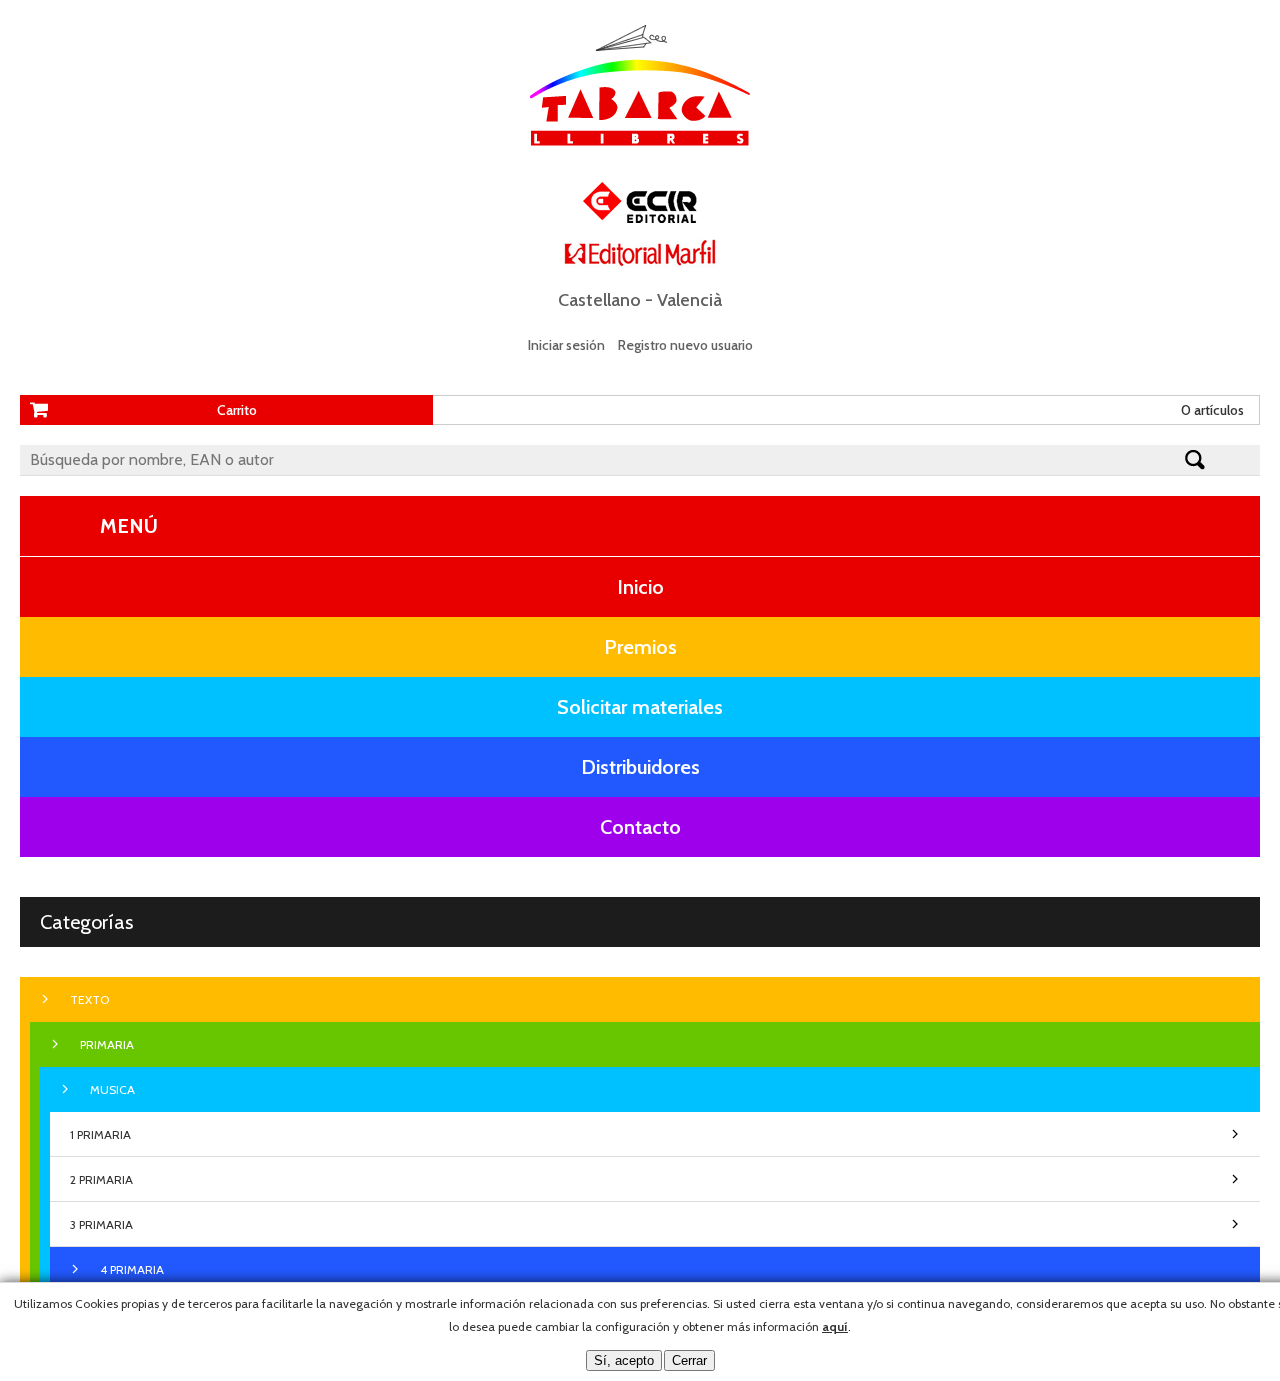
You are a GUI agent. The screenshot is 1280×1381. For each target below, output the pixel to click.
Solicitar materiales (640, 707)
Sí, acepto (624, 1360)
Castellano (599, 300)
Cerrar (689, 1360)
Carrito (237, 410)
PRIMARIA (107, 1044)
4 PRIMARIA (132, 1269)
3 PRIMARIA (101, 1224)
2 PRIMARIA (101, 1179)
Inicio (640, 587)
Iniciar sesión (566, 345)
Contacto (640, 827)
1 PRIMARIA (100, 1134)
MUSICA (112, 1089)
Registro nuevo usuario (685, 345)
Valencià (689, 300)
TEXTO (89, 999)
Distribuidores (640, 767)
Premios (640, 647)
